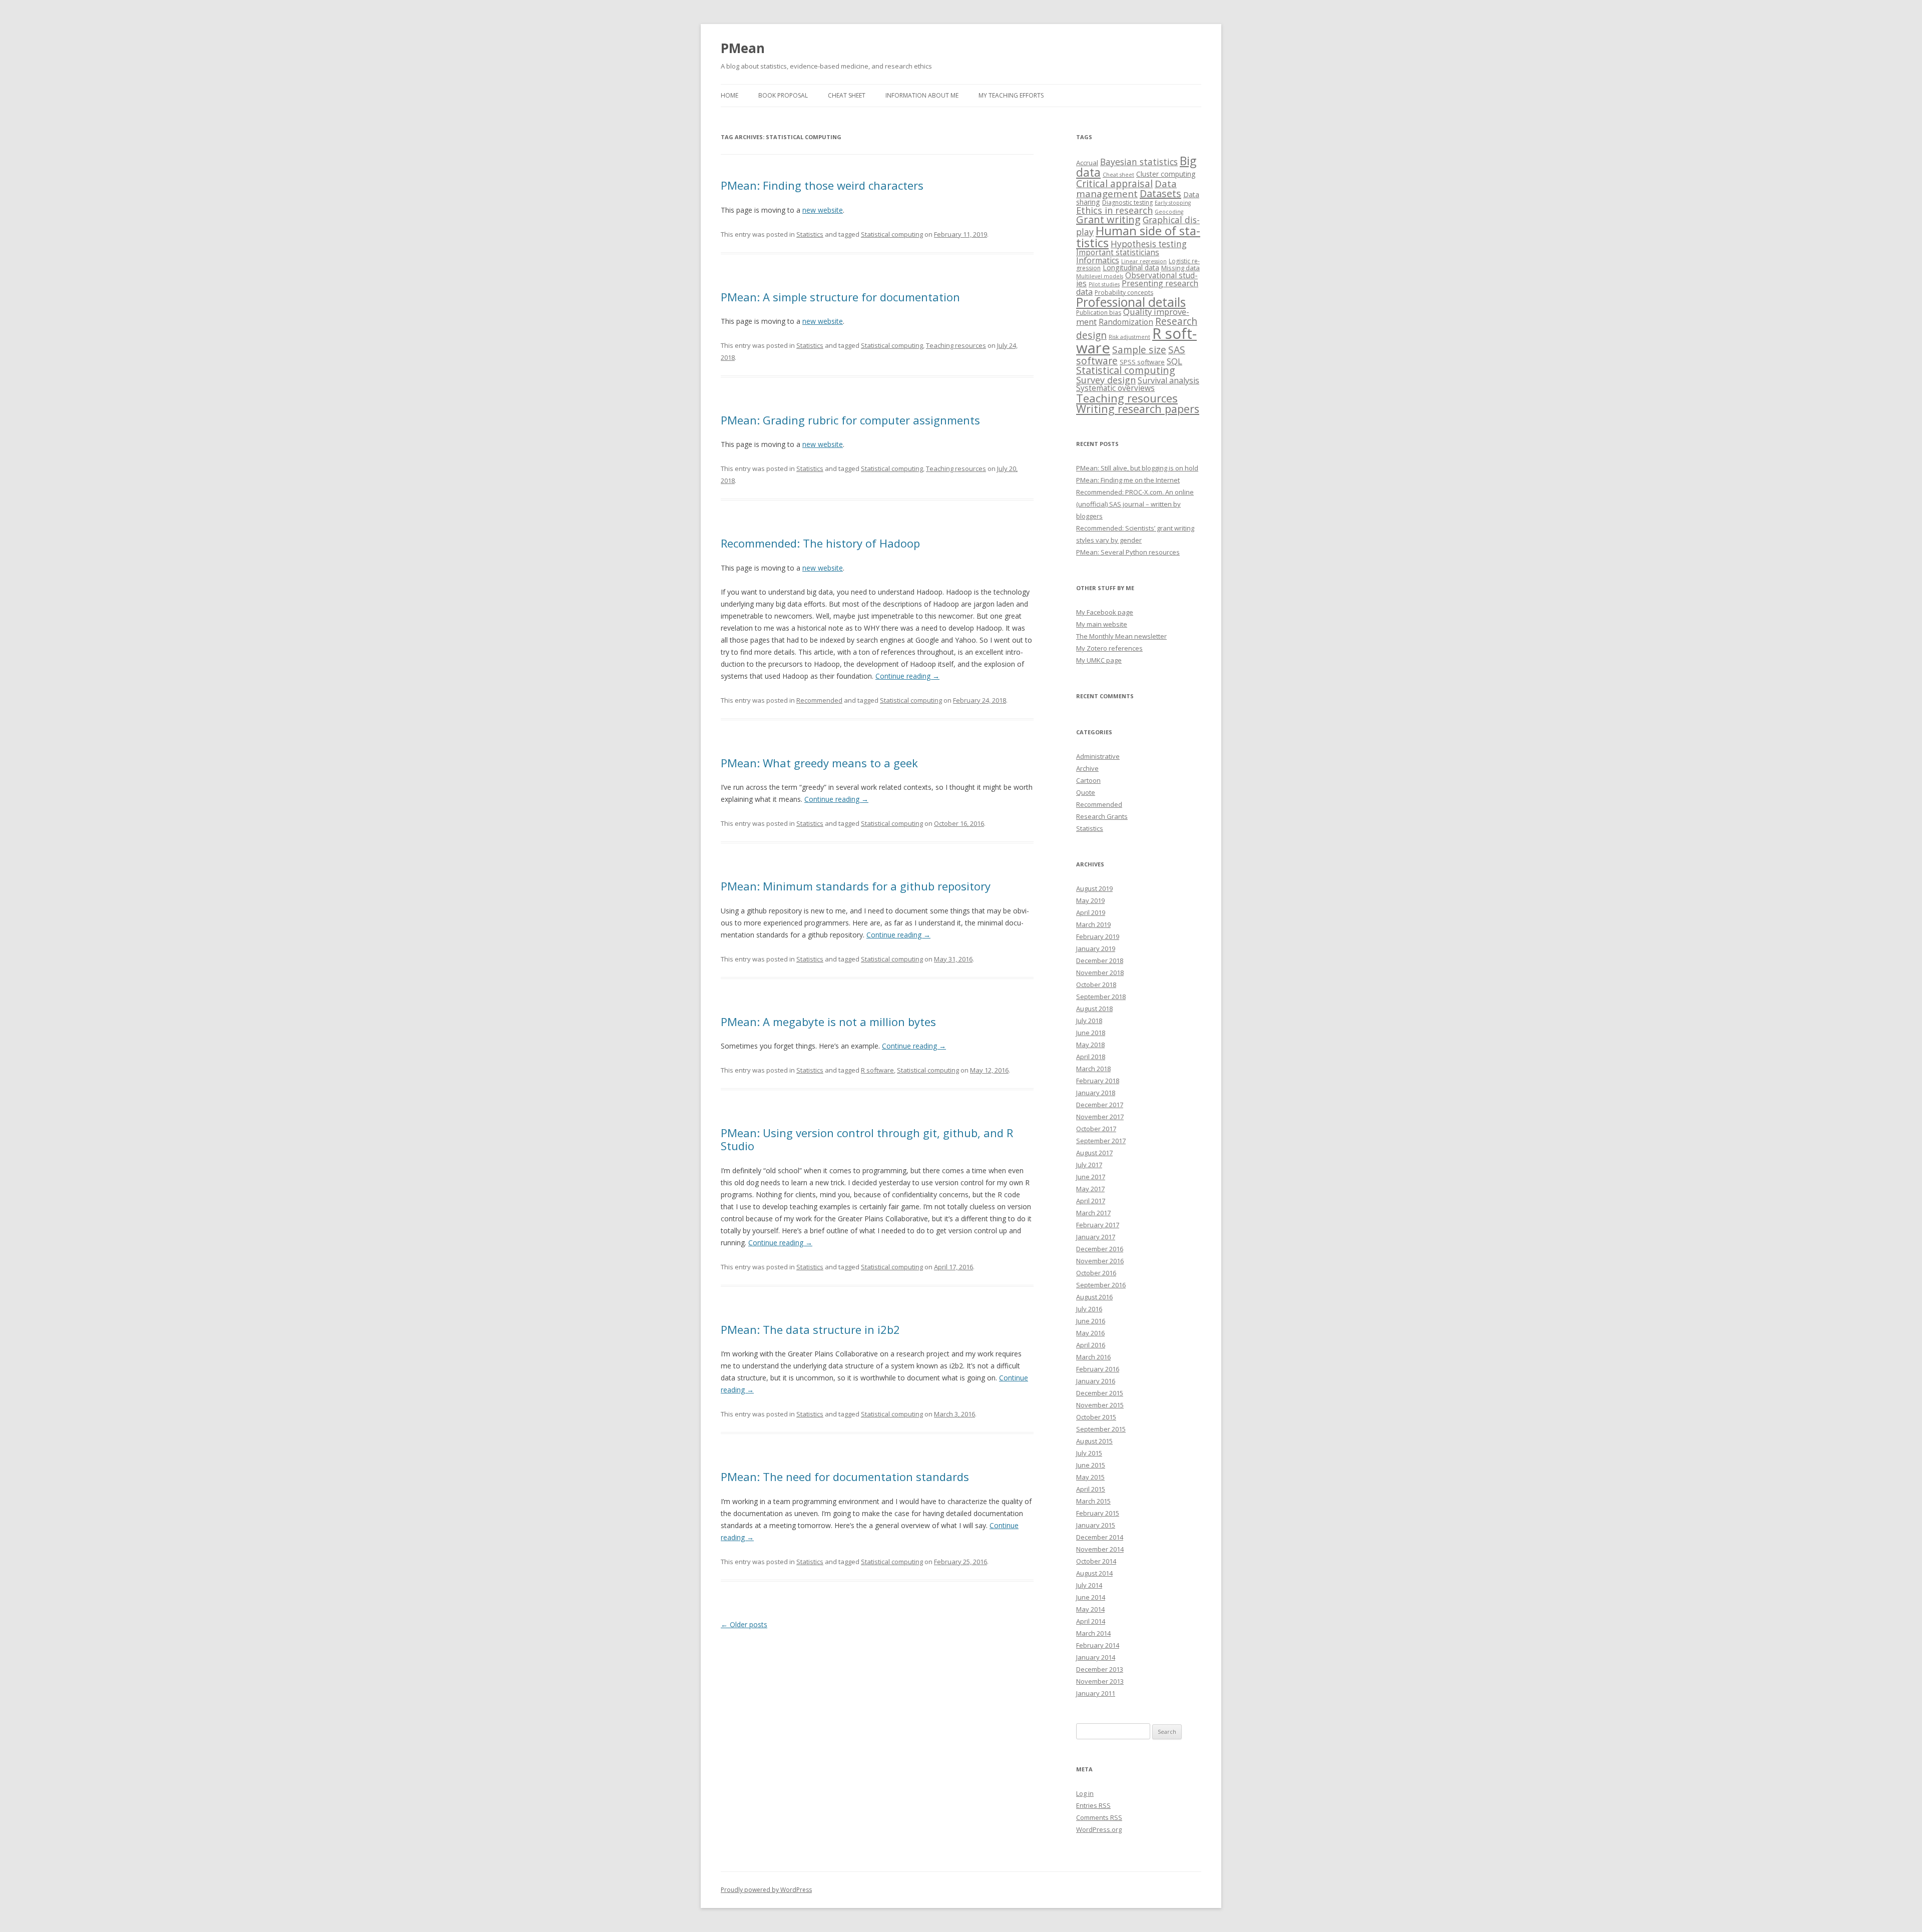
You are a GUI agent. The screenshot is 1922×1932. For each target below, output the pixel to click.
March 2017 (1093, 1213)
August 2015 (1094, 1441)
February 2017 (1098, 1225)
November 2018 (1100, 973)
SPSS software (1142, 362)
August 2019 (1094, 888)
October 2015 (1096, 1417)
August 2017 (1094, 1153)
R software (877, 1070)
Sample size (1139, 350)
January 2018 (1096, 1093)
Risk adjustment (1129, 337)
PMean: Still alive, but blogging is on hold (1137, 468)
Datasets (1160, 193)
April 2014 (1091, 1621)
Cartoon (1088, 780)
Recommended (819, 700)
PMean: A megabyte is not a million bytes (828, 1022)
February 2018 (1098, 1081)
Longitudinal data (1131, 268)
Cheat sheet (847, 95)
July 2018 (1089, 1021)
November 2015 (1100, 1405)
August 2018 (1094, 1009)
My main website (1102, 624)
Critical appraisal (1114, 183)
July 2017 (1089, 1165)
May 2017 (1090, 1189)
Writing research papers (1138, 409)
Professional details (1131, 302)
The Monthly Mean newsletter (1121, 636)
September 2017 (1101, 1141)
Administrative (1098, 756)
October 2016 (1096, 1273)
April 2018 (1091, 1057)
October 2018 (1096, 985)
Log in (1085, 1793)
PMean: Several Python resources (1128, 552)
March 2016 (1093, 1357)
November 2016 (1100, 1261)
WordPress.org (1099, 1829)
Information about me (922, 95)
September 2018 (1101, 997)
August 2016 (1094, 1297)
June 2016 (1091, 1321)
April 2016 (1091, 1345)
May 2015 (1090, 1477)
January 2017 (1096, 1237)
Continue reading (907, 676)
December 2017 (1100, 1105)
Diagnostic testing (1127, 202)
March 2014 (1093, 1633)
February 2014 (1098, 1645)
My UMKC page (1099, 660)
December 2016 (1100, 1249)
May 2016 (1090, 1333)
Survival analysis (1168, 380)
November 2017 (1100, 1117)
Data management (1126, 189)
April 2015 (1091, 1489)
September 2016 (1101, 1285)
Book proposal (783, 95)
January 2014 (1096, 1657)
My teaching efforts (1011, 95)
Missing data (1180, 268)
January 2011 (1096, 1693)
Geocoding (1169, 212)
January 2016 (1096, 1381)
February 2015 (1098, 1513)
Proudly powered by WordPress (766, 1890)
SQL (1174, 361)
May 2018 (1090, 1045)
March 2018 (1093, 1069)
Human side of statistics (1138, 236)
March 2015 (1093, 1501)
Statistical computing (892, 234)
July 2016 (1089, 1309)
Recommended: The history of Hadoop (820, 543)
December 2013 (1100, 1669)
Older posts (744, 1624)
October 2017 (1096, 1129)
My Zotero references (1109, 648)
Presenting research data (1137, 287)
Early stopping (1173, 203)
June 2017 (1091, 1177)
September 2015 (1101, 1429)
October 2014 (1096, 1561)
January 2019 (1096, 948)
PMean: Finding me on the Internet (1128, 480)
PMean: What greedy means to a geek (819, 763)
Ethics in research (1114, 210)
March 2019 (1093, 924)
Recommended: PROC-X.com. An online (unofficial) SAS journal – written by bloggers (1135, 504)
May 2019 (1090, 900)
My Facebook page (1105, 612)
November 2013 (1100, 1681)
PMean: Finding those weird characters (822, 185)
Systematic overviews (1115, 388)
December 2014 (1100, 1537)
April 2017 (1091, 1201)
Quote (1086, 792)
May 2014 (1090, 1609)
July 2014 (1089, 1585)
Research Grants (1102, 816)
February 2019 (1098, 936)
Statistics (810, 234)
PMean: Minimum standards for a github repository (856, 886)
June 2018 (1091, 1033)
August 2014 (1094, 1573)
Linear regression (1144, 261)
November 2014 (1100, 1549)
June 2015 (1091, 1465)
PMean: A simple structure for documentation (840, 297)
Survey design (1106, 380)
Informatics (1098, 260)
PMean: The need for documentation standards (845, 1477)
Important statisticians (1118, 252)
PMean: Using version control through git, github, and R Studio (867, 1139)
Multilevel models (1100, 276)
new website (823, 210)
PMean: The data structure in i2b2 (810, 1329)
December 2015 (1100, 1393)
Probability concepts (1124, 293)
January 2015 (1096, 1525)
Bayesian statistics (1139, 162)
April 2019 (1091, 912)
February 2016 (1098, 1369)
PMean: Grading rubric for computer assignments (850, 420)
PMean (743, 48)
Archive (1087, 768)
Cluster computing (1166, 174)
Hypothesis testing (1149, 244)
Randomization (1126, 322)
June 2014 (1091, 1597)
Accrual (1087, 163)
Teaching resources (956, 345)
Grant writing (1108, 219)
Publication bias (1099, 313)
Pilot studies (1104, 284)
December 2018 (1100, 960)
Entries (1093, 1805)
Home (730, 95)
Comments (1099, 1817)
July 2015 (1089, 1453)
